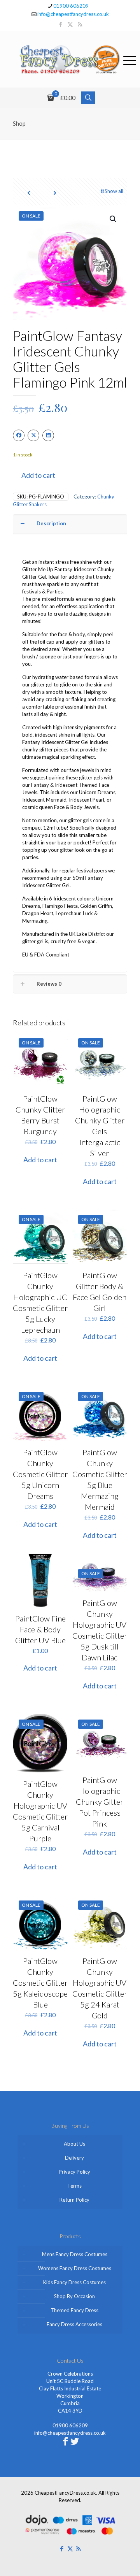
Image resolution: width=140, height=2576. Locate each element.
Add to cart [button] (40, 1160)
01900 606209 (71, 6)
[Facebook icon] (60, 24)
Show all (114, 191)
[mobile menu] (129, 59)
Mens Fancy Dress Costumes (75, 2254)
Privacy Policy (74, 2172)
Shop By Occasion (74, 2296)
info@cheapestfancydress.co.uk (73, 14)
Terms (74, 2186)
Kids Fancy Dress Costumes (74, 2282)
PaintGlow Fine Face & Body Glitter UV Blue (40, 1629)
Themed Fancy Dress (74, 2310)
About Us (74, 2144)
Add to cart (38, 475)
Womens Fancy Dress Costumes (75, 2268)
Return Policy (74, 2200)
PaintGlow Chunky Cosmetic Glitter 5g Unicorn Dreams (40, 1474)
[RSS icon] (80, 24)
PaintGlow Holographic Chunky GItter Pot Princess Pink (100, 1802)
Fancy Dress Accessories (74, 2324)
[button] (114, 219)
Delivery (74, 2158)
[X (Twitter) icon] (70, 24)
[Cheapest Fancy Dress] (70, 59)
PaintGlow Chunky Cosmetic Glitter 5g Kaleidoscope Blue (40, 1983)
